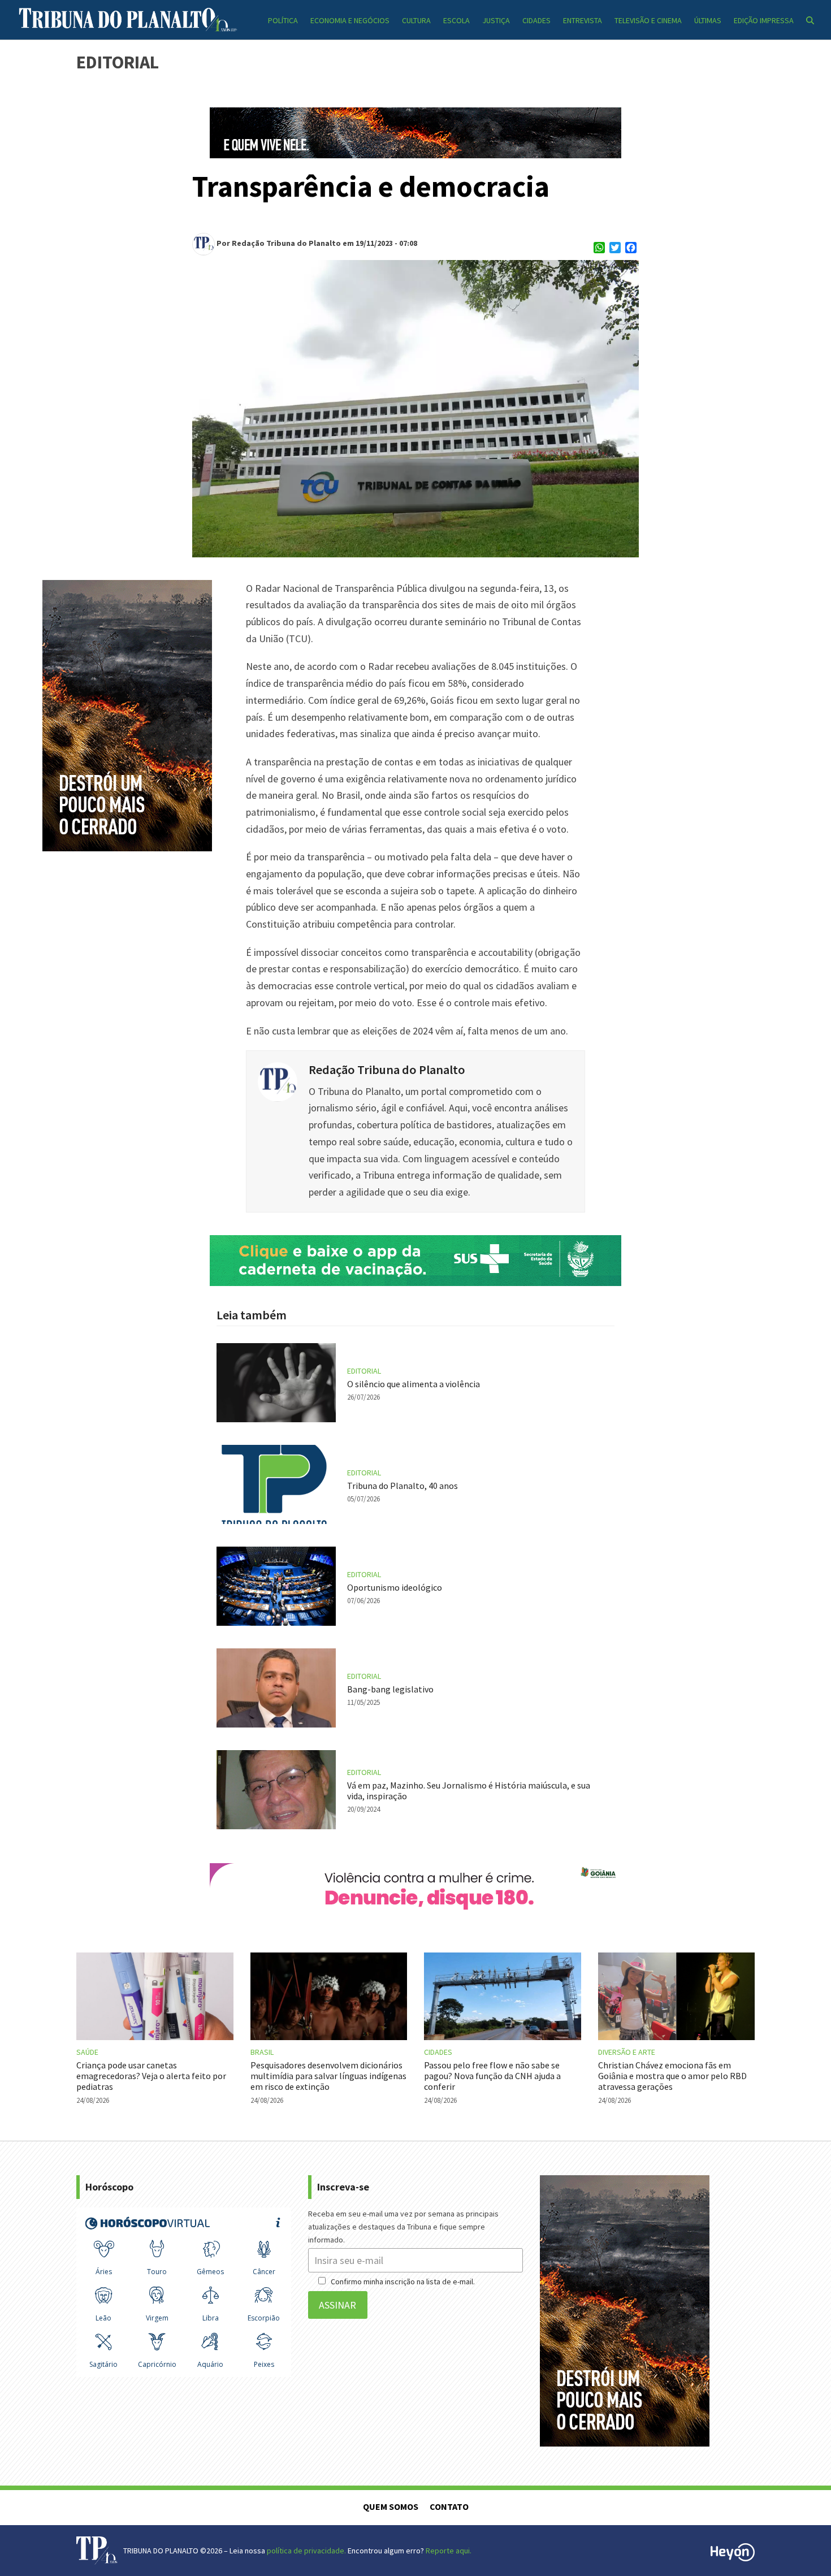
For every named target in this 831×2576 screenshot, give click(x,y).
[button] (810, 20)
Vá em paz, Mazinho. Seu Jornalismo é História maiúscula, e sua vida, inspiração (469, 1791)
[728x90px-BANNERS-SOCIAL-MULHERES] (415, 1910)
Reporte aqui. (449, 2551)
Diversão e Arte (627, 2052)
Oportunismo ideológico (395, 1587)
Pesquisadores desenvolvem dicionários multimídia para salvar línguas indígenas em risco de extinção (328, 2076)
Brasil (262, 2052)
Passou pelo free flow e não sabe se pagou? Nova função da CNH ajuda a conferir (492, 2076)
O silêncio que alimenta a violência (414, 1384)
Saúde (87, 2052)
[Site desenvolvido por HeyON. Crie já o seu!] (733, 2558)
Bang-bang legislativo (390, 1689)
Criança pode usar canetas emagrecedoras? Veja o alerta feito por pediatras (151, 2076)
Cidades (438, 2052)
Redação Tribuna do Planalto (387, 1070)
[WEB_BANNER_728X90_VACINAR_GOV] (415, 1282)
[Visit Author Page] (278, 1081)
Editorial (364, 1371)
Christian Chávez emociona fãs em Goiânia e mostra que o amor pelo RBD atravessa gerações (672, 2076)
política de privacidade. (306, 2551)
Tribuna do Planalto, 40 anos (402, 1486)
